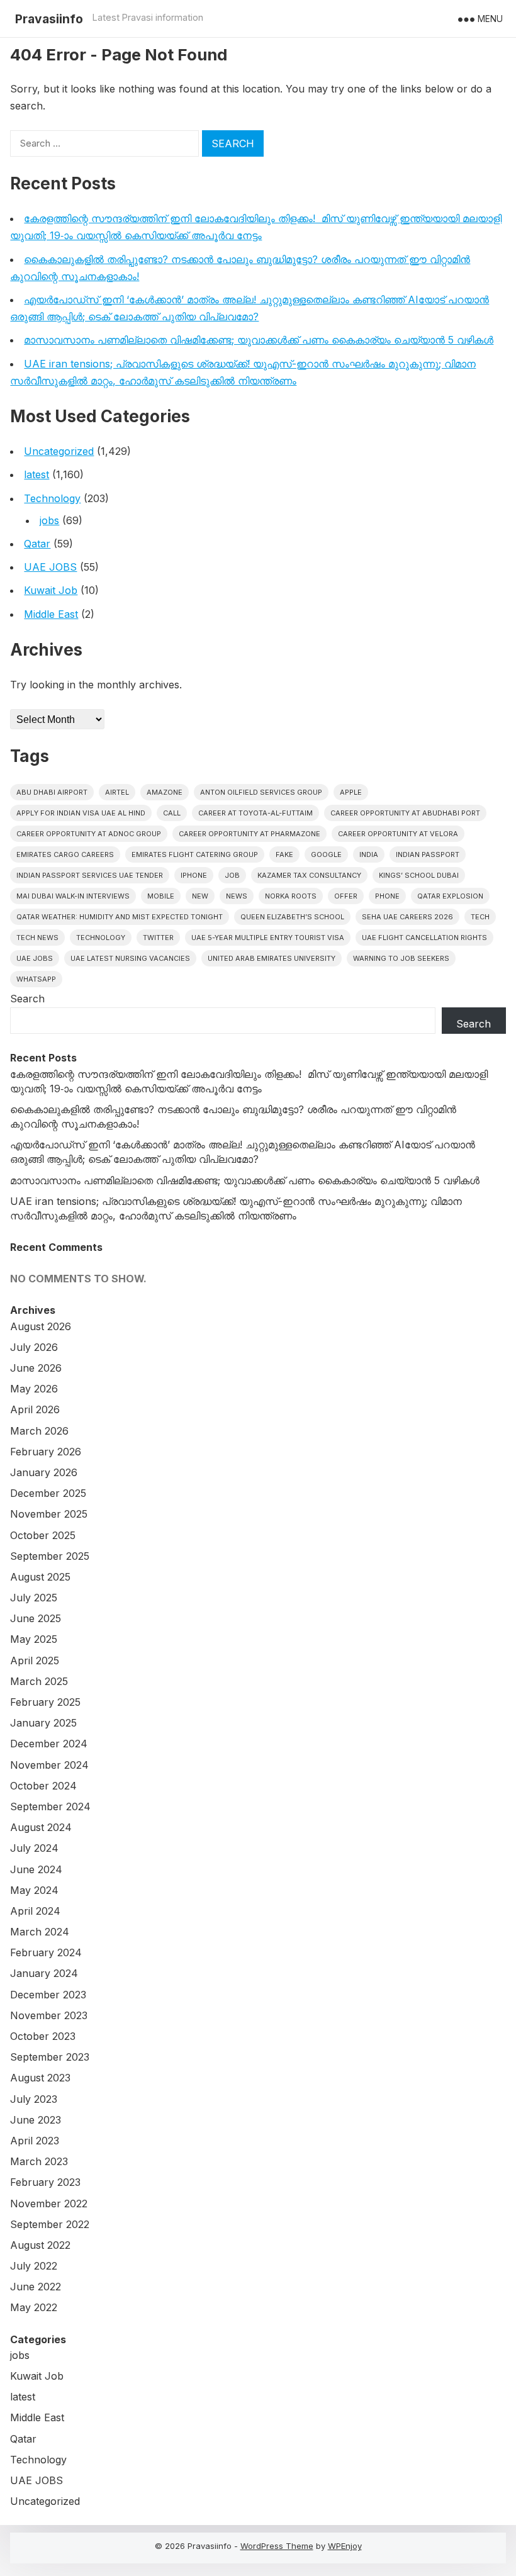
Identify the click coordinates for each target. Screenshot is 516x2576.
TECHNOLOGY (101, 938)
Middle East (51, 614)
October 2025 (43, 1535)
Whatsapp (36, 979)
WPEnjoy (345, 2546)
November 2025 (49, 1514)
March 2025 (39, 1681)
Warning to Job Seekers (401, 958)
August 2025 (40, 1577)
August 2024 (41, 1827)
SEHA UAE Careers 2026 (407, 917)
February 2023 (45, 2182)
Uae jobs (35, 958)
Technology (52, 498)
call (172, 813)
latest (36, 474)
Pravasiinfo (49, 19)
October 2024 (43, 1786)
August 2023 (40, 2078)
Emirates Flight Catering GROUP (195, 854)
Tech (480, 917)
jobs (49, 520)
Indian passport (428, 854)
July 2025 (34, 1598)
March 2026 (39, 1431)
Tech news (37, 938)
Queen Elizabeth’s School (292, 917)
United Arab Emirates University (272, 958)
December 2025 (48, 1493)
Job (232, 875)
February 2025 (45, 1702)
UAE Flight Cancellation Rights (424, 938)
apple (351, 792)
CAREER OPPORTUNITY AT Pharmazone (250, 834)
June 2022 (36, 2287)
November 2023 (49, 2015)
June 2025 (36, 1618)
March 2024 (40, 1932)
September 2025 (50, 1556)
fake (284, 854)
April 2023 (35, 2141)
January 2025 (43, 1723)
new (200, 896)
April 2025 (35, 1660)
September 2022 (50, 2224)
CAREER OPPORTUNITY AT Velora (398, 834)
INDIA (369, 854)
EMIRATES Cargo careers (65, 854)
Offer (346, 896)
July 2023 (34, 2099)
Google (326, 854)
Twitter (158, 938)
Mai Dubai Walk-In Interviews (73, 896)
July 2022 (34, 2266)
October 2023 (43, 2036)
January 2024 (44, 1973)
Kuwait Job (51, 590)
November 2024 (49, 1765)
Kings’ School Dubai (419, 875)
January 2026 (44, 1472)
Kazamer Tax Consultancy (309, 875)
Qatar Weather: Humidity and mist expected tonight (120, 917)
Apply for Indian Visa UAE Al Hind (81, 813)
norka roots (291, 896)
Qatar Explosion (450, 896)
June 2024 (36, 1869)
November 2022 (49, 2204)
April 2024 (35, 1911)
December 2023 (48, 1995)
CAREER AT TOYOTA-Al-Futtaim (255, 813)
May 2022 (34, 2307)
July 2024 (34, 1848)
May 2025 (34, 1639)
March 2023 (39, 2161)
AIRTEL (117, 792)
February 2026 (46, 1452)
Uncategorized (59, 451)
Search (27, 999)
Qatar (37, 544)
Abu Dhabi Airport (52, 792)
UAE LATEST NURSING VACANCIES (130, 958)
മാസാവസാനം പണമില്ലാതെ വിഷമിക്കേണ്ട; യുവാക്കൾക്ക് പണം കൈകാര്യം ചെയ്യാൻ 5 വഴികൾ (259, 340)
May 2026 (34, 1389)
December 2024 (49, 1744)
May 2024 (34, 1890)
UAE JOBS (50, 567)
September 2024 (50, 1806)
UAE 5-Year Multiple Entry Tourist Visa (268, 938)
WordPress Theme (277, 2546)
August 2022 (40, 2245)
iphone (194, 875)
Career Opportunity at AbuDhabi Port (405, 813)
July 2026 (34, 1347)
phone (387, 896)
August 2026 (41, 1326)
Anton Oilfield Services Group (261, 792)
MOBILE (161, 896)
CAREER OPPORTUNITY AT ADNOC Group (89, 834)
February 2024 (46, 1952)
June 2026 (36, 1368)
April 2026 (35, 1409)
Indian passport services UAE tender (90, 875)
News (237, 896)
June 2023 (36, 2120)
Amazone (165, 792)
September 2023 (50, 2057)
